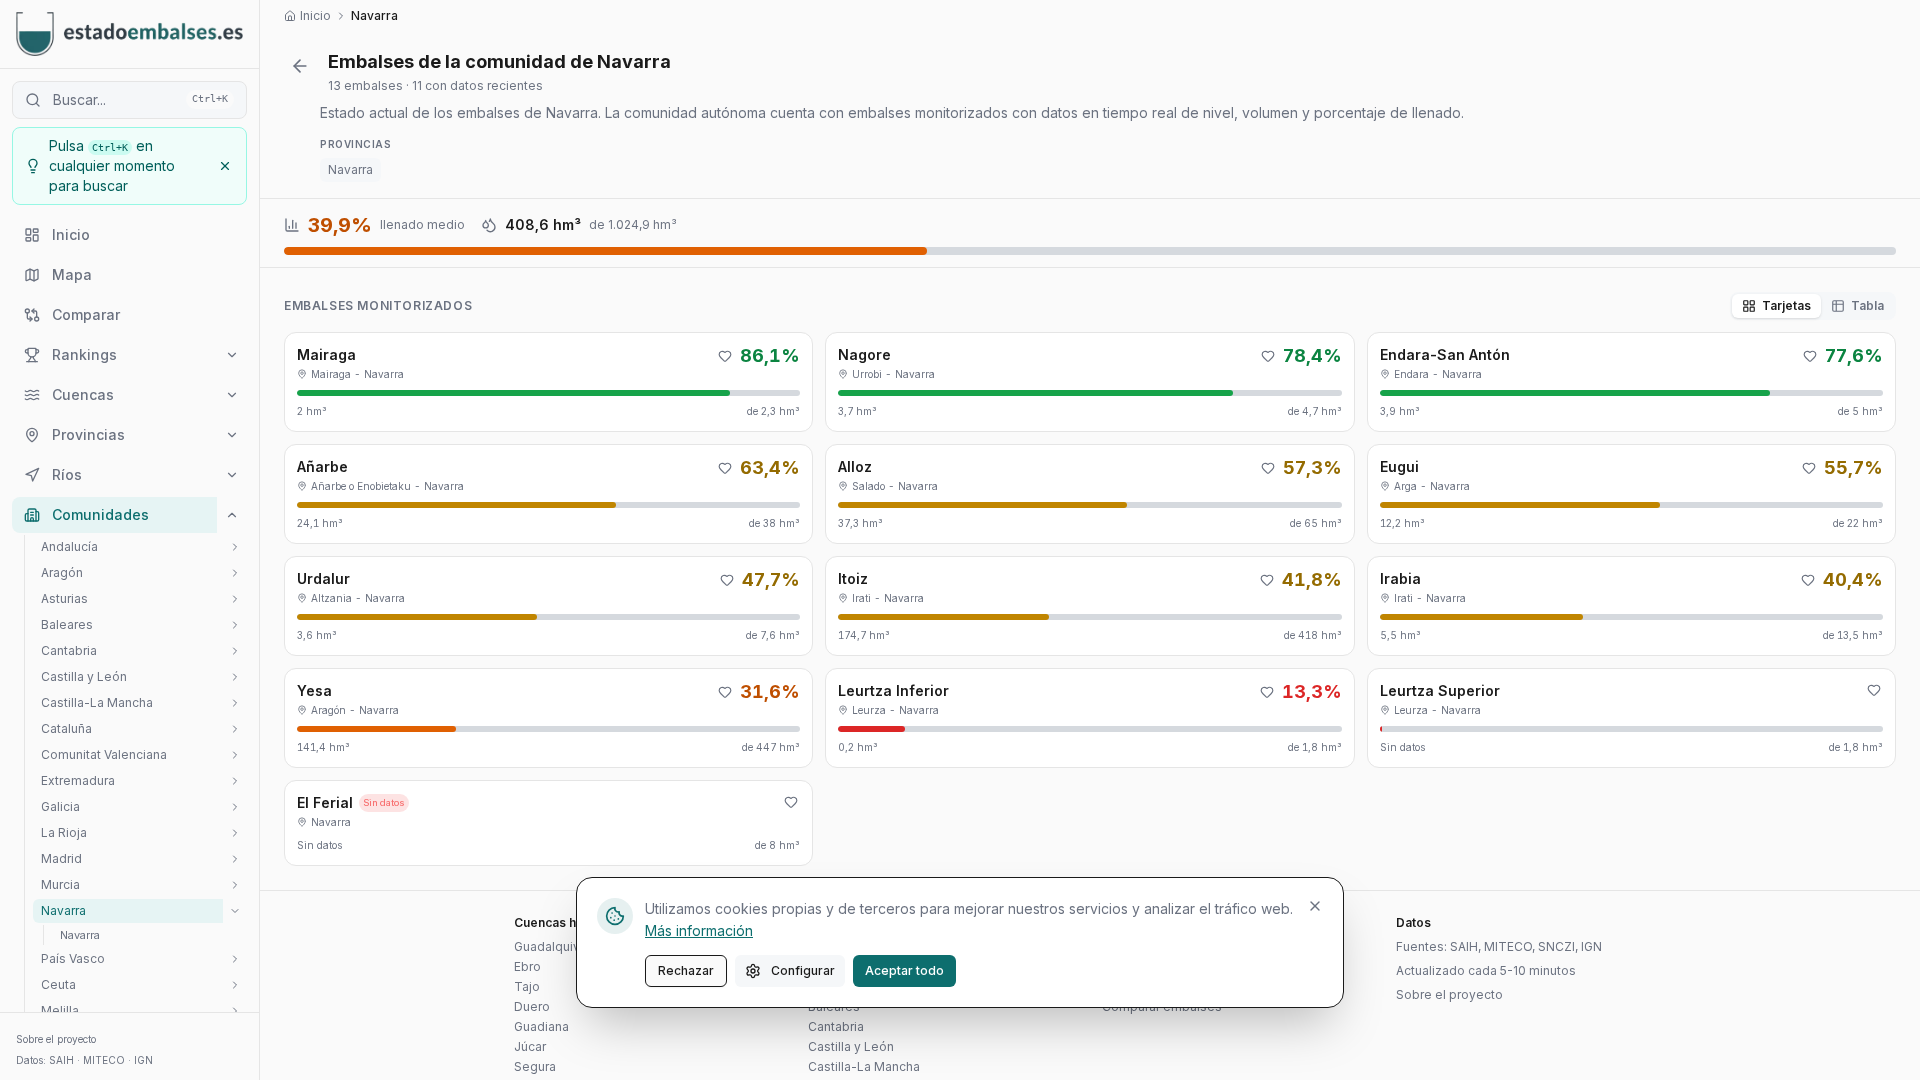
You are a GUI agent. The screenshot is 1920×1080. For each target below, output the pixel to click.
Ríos (67, 474)
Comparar (86, 314)
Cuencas (83, 394)
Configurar (803, 970)
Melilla (60, 1010)
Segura (535, 1066)
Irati (861, 598)
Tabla (1867, 305)
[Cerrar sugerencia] (225, 166)
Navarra (350, 169)
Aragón (62, 572)
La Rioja (64, 832)
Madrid (61, 858)
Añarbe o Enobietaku (361, 486)
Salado (868, 486)
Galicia (60, 806)
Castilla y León (84, 676)
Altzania (331, 598)
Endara (1411, 374)
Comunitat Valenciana (104, 754)
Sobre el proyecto (56, 1039)
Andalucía (69, 546)
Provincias (88, 434)
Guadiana (541, 1026)
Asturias (64, 598)
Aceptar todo (904, 970)
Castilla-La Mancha (97, 702)
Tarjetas (1786, 305)
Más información (699, 930)
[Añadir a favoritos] (725, 356)
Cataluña (66, 728)
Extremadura (78, 780)
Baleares (67, 624)
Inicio (71, 234)
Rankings (84, 354)
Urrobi (867, 374)
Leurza (869, 710)
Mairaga (331, 374)
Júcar (530, 1046)
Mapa (72, 274)
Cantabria (69, 650)
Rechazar (686, 970)
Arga (1405, 486)
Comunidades (100, 514)
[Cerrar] (1315, 906)
